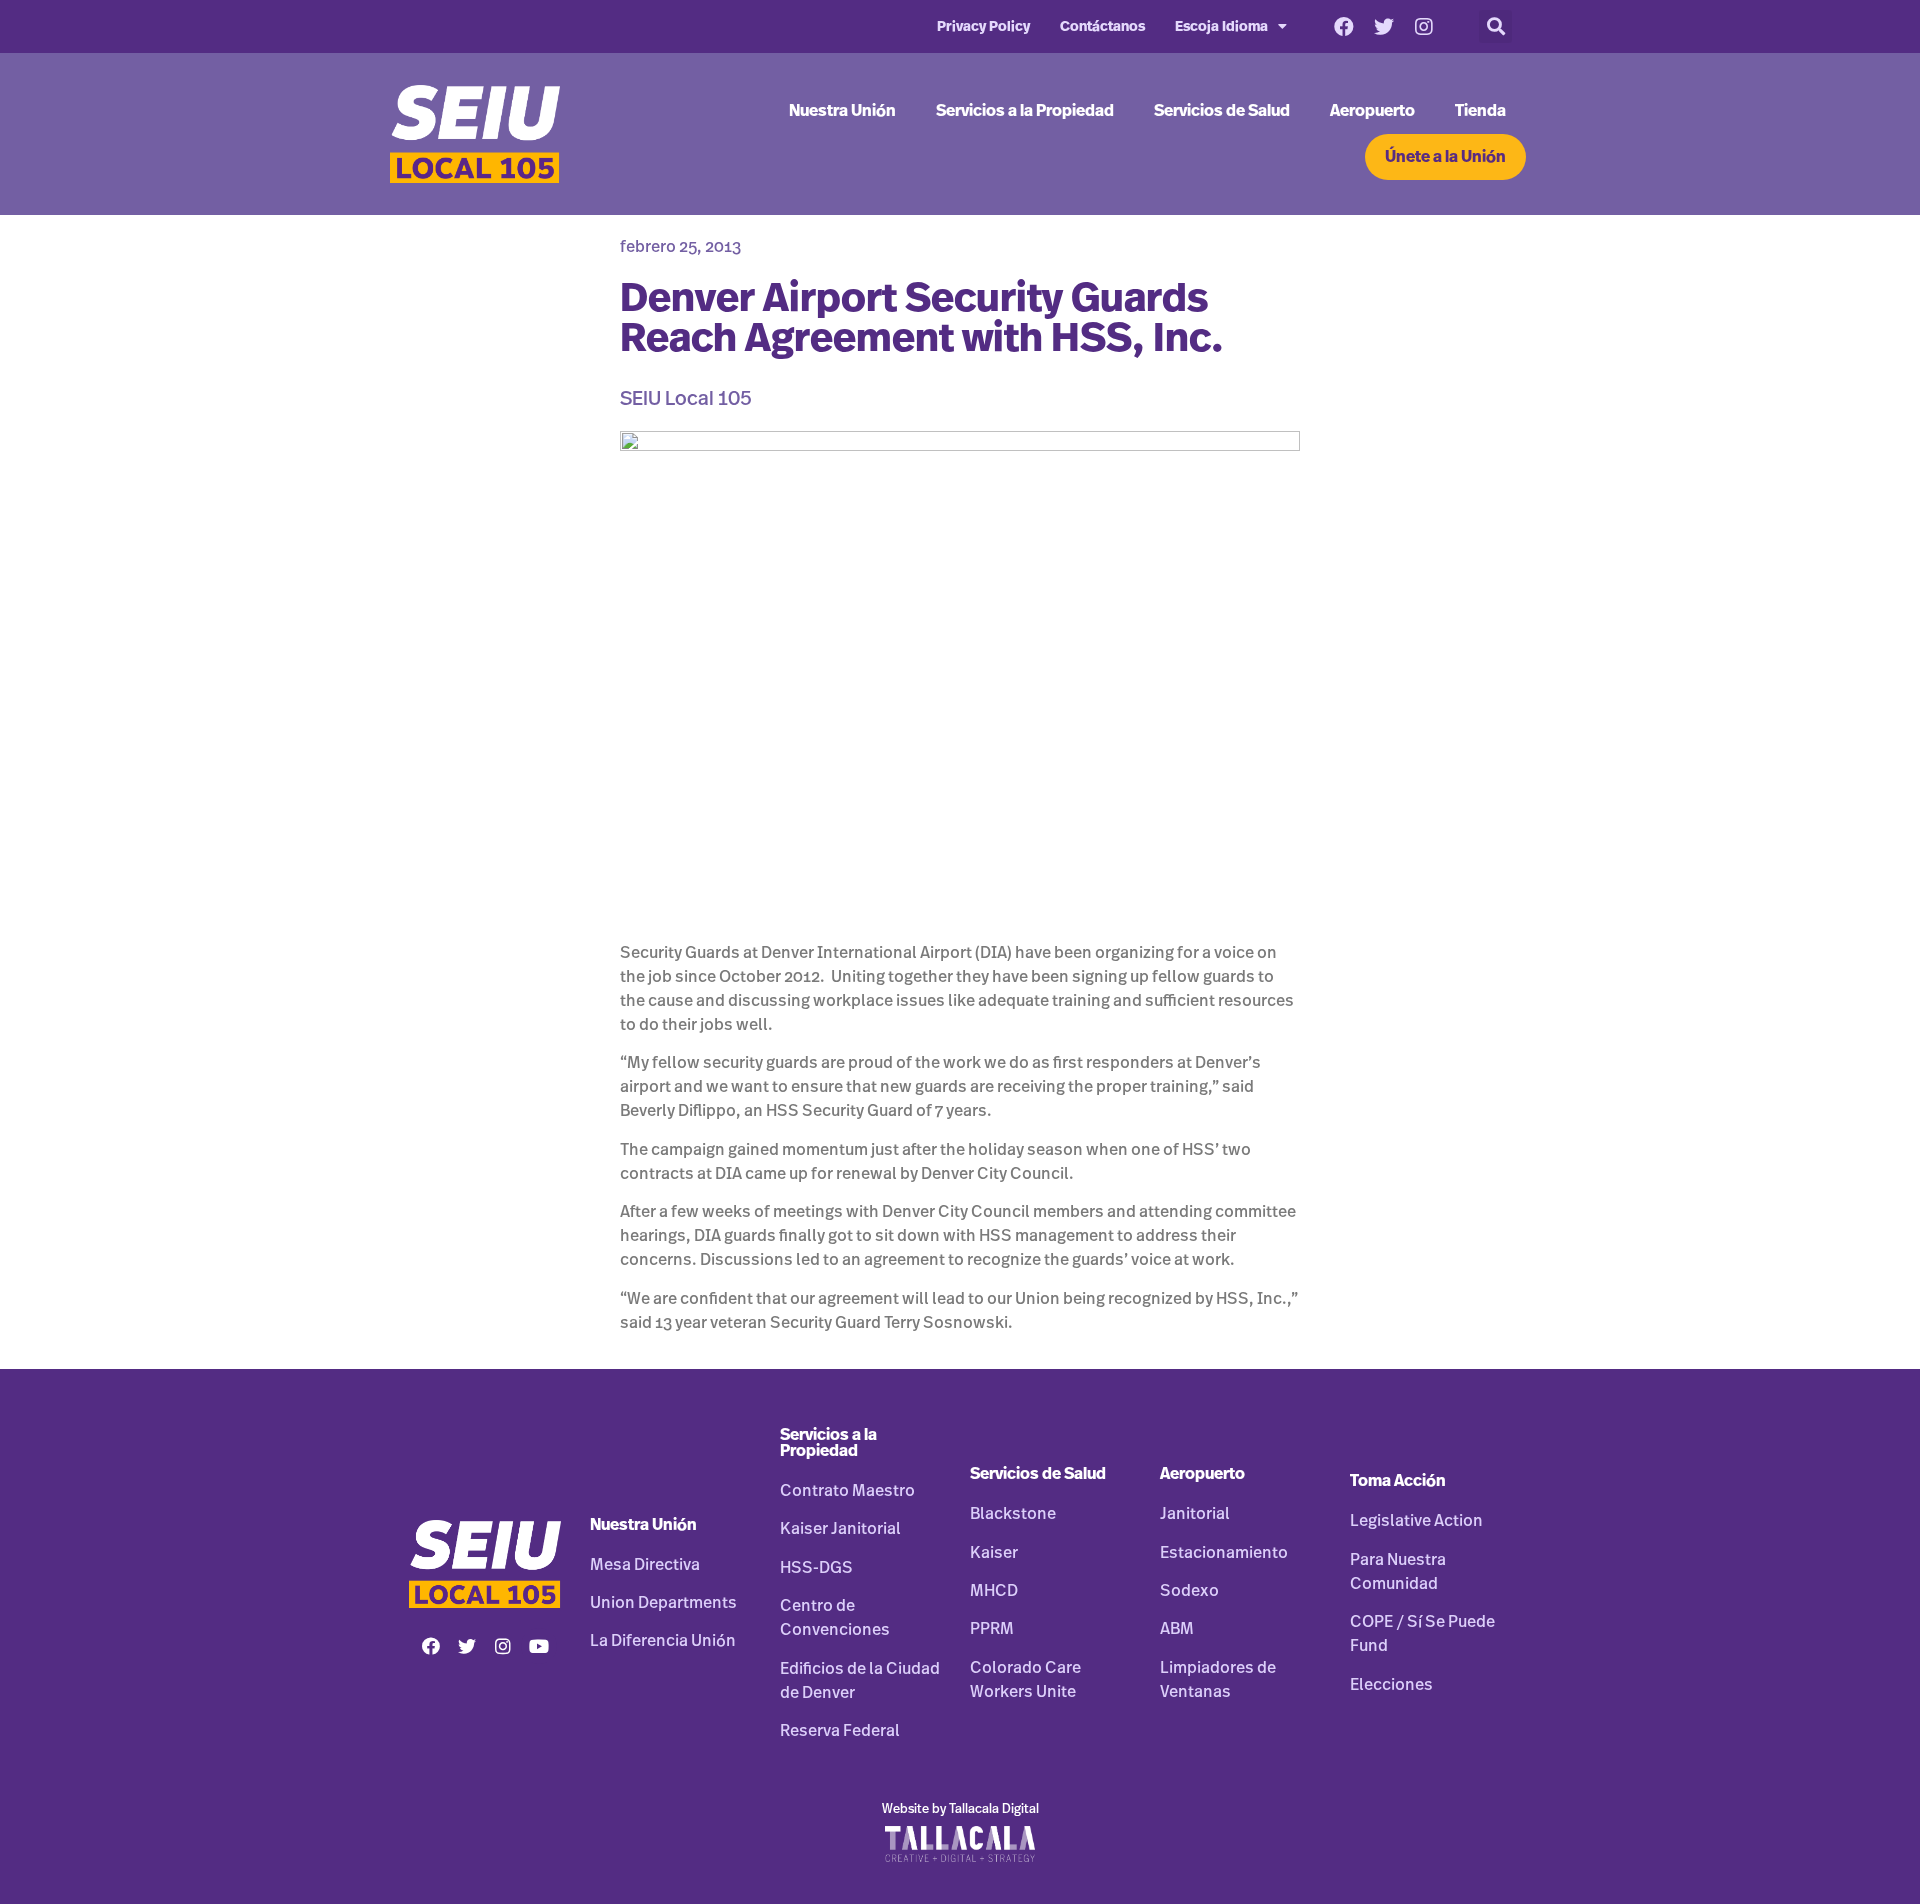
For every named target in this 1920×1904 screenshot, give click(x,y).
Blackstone (1013, 1514)
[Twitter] (1384, 27)
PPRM (992, 1629)
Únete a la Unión (1445, 157)
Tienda (1480, 111)
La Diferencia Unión (663, 1641)
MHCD (994, 1591)
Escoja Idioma (1221, 27)
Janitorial (1195, 1514)
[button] (1495, 26)
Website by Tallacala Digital (960, 1809)
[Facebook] (1344, 27)
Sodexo (1189, 1591)
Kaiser (994, 1553)
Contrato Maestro (847, 1491)
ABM (1177, 1629)
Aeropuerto (1372, 111)
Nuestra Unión (842, 111)
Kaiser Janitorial (840, 1529)
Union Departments (663, 1603)
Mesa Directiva (645, 1565)
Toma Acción (1398, 1481)
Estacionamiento (1224, 1553)
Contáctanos (1102, 27)
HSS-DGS (816, 1568)
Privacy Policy (983, 27)
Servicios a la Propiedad (1025, 111)
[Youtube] (539, 1646)
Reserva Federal (840, 1731)
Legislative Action (1416, 1521)
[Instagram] (1424, 27)
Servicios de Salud (1222, 111)
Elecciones (1391, 1685)
